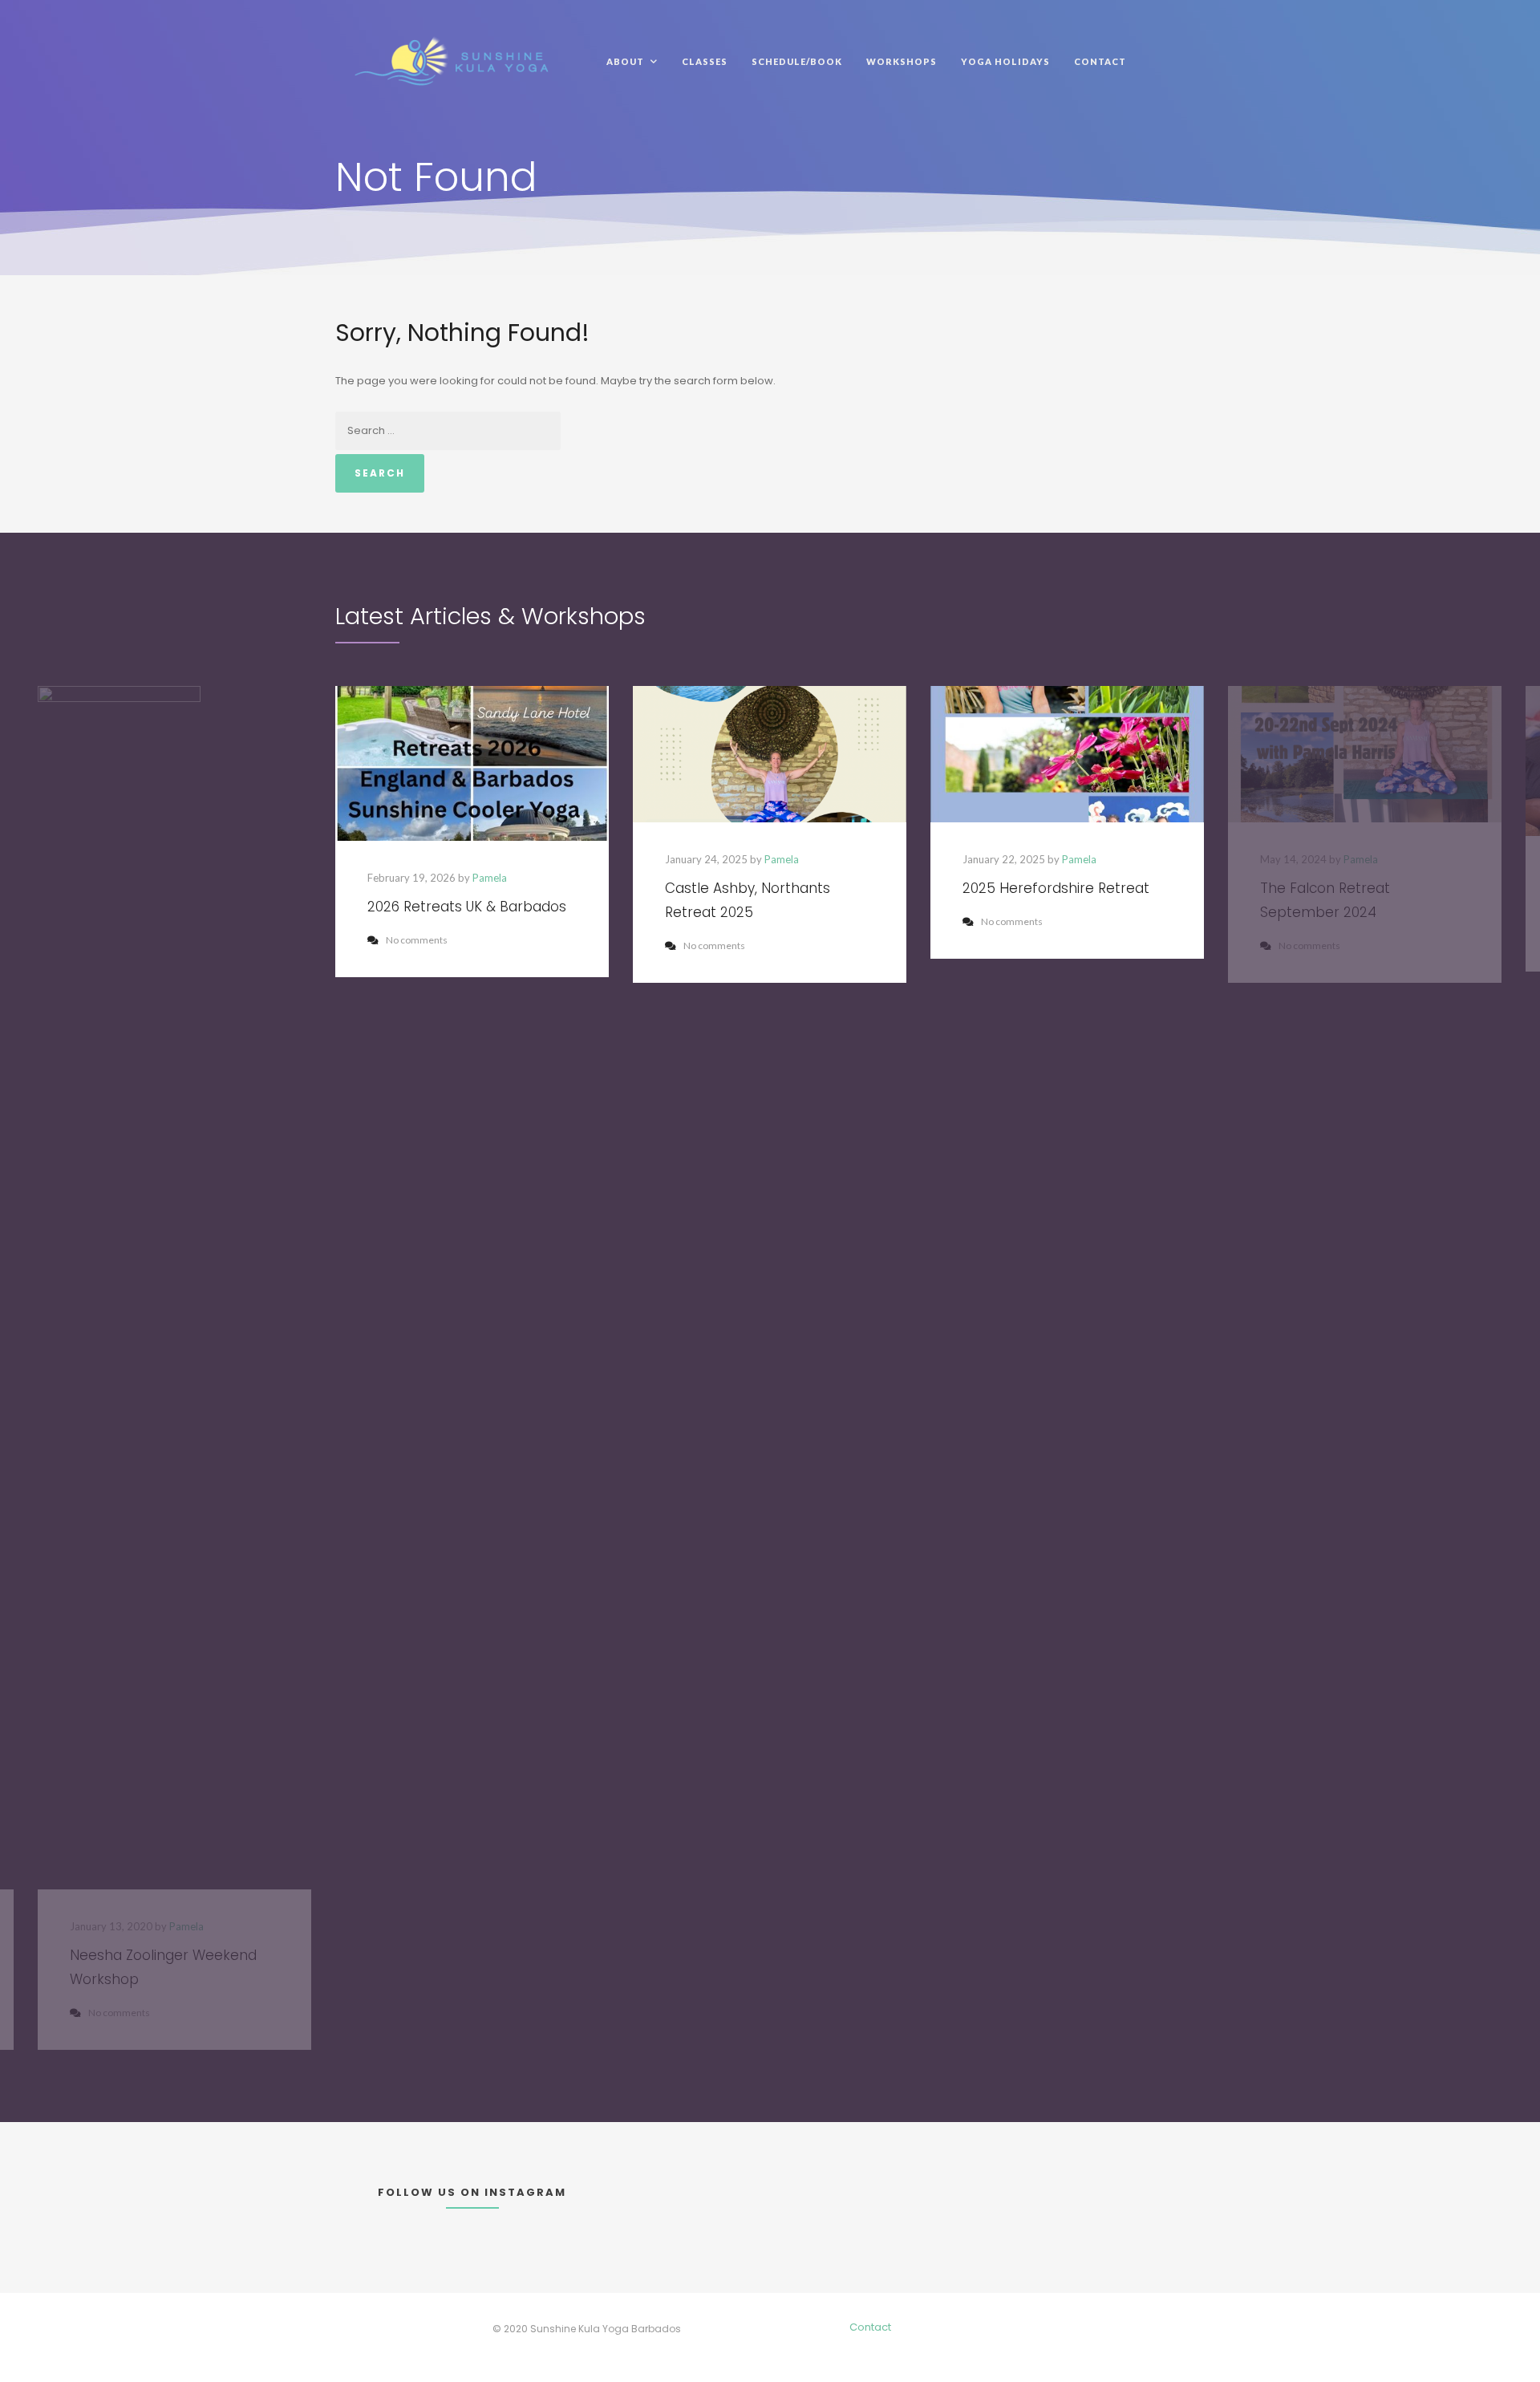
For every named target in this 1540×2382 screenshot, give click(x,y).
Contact (870, 2327)
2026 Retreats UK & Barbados (467, 907)
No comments (417, 940)
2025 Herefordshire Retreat (1056, 888)
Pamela (490, 878)
